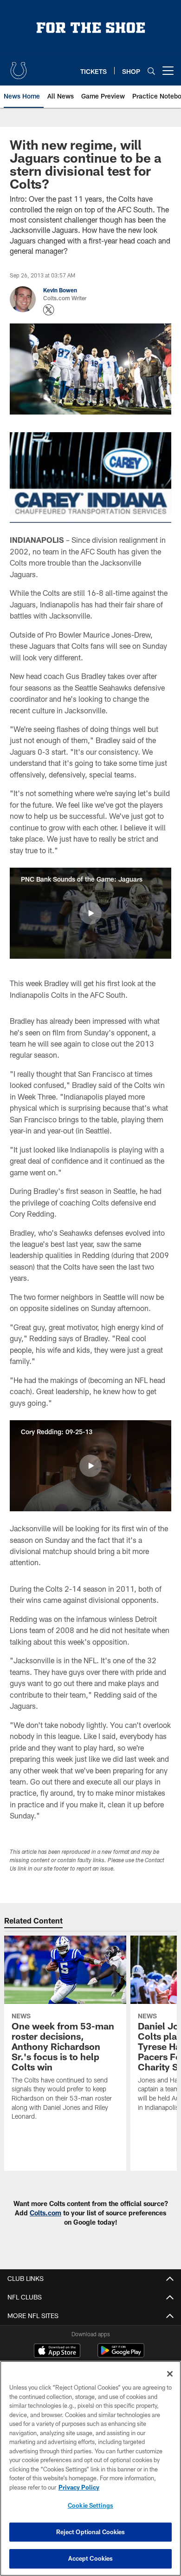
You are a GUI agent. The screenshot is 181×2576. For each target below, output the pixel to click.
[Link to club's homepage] (19, 67)
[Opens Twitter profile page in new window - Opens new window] (49, 310)
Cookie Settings (90, 2505)
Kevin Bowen (60, 290)
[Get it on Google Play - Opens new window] (121, 2355)
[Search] (151, 71)
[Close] (170, 2374)
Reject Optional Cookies (91, 2532)
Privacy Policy (79, 2487)
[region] (90, 2468)
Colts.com (45, 2213)
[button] (90, 913)
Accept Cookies (91, 2558)
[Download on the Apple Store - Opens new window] (57, 2352)
